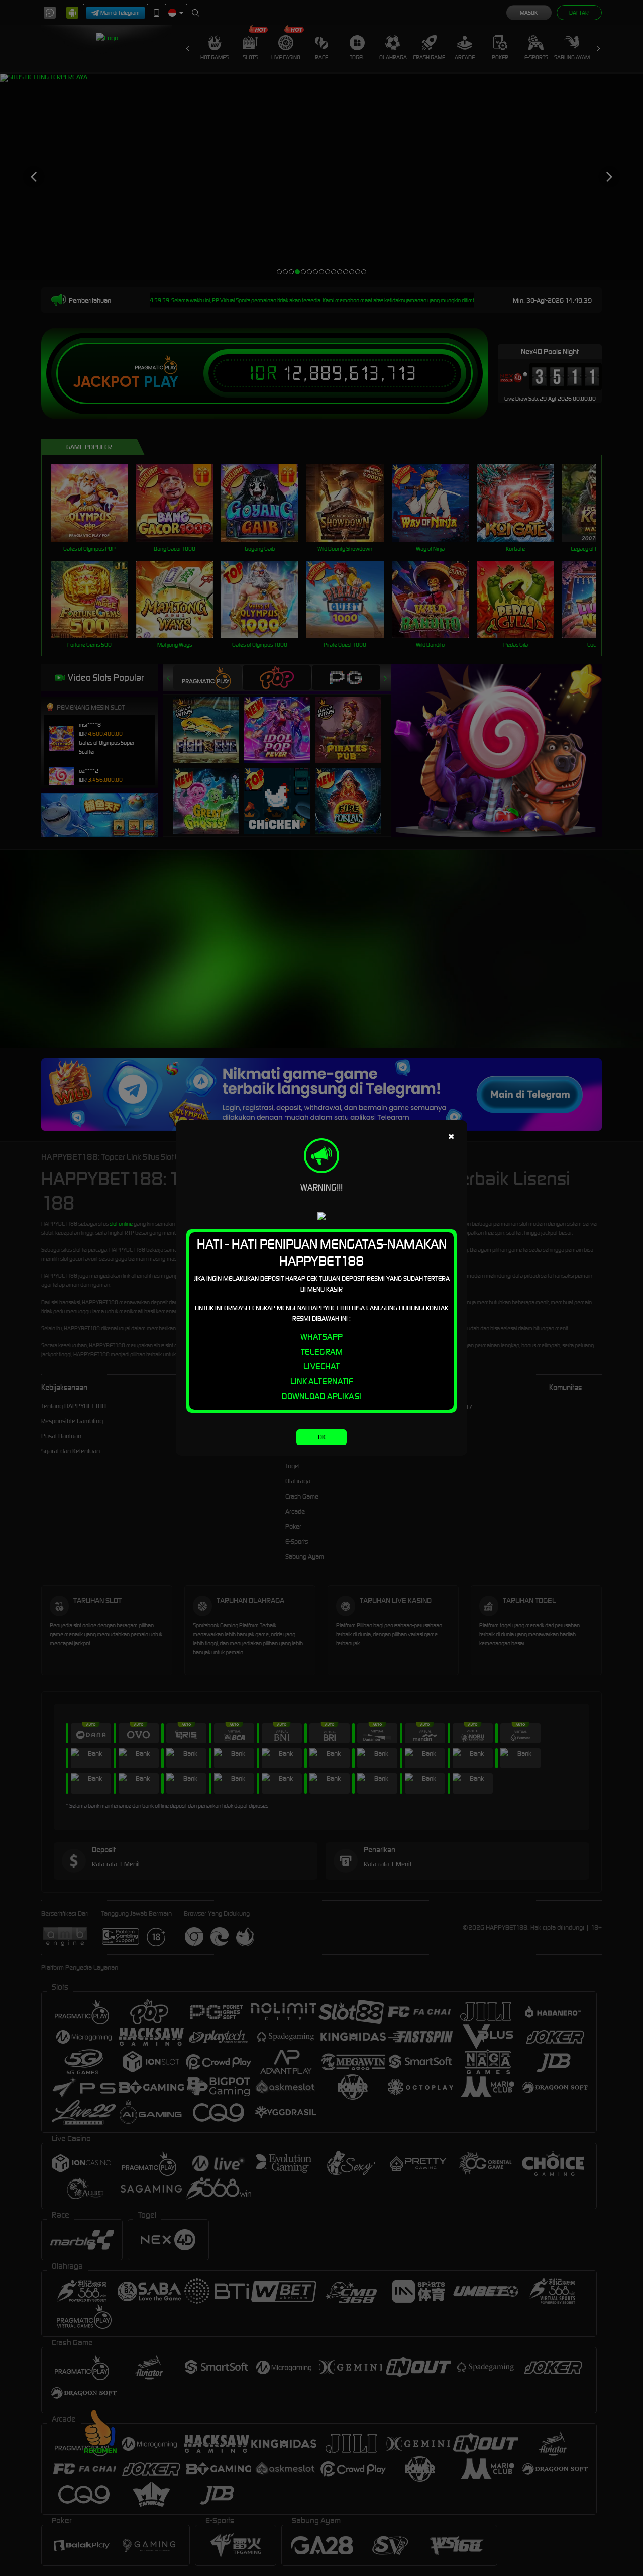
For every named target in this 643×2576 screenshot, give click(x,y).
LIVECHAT (321, 1366)
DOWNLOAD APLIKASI (321, 1396)
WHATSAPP (321, 1337)
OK (322, 1437)
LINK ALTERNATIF (322, 1381)
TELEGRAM (322, 1352)
